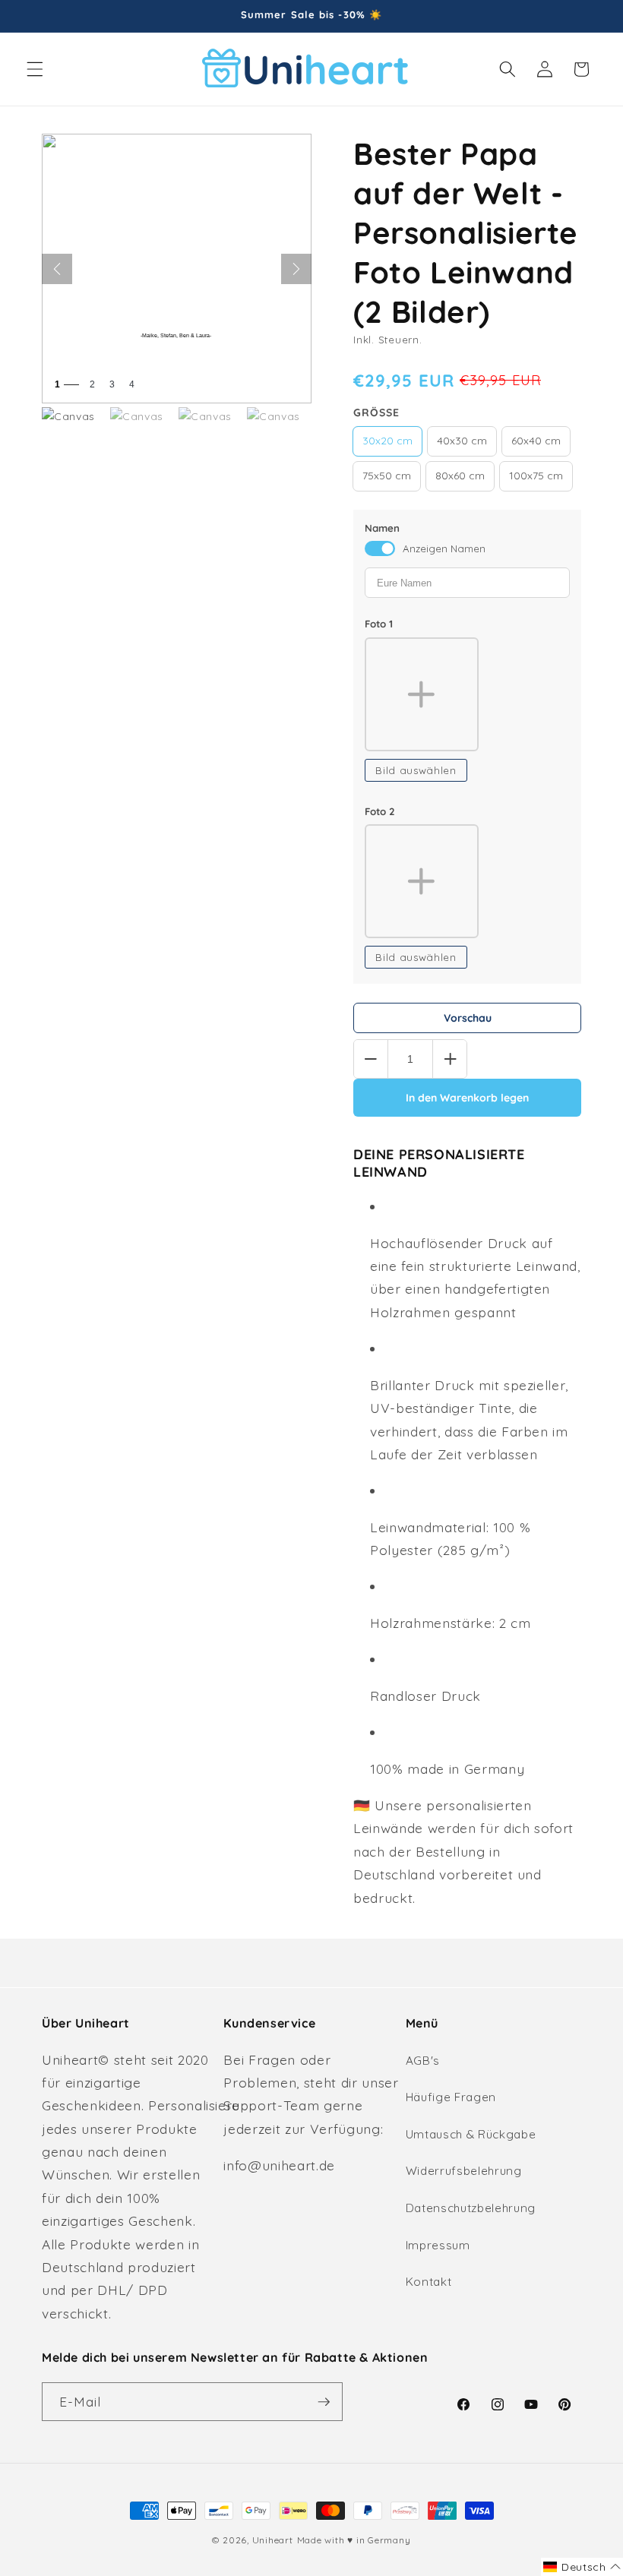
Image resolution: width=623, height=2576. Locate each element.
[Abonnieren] (324, 2402)
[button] (35, 69)
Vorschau (468, 1018)
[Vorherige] (57, 269)
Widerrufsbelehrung (464, 2171)
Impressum (438, 2245)
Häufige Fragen (451, 2097)
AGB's (423, 2061)
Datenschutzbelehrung (471, 2208)
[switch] (380, 548)
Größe (376, 412)
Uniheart (273, 2540)
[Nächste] (296, 269)
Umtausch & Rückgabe (471, 2134)
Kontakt (429, 2282)
